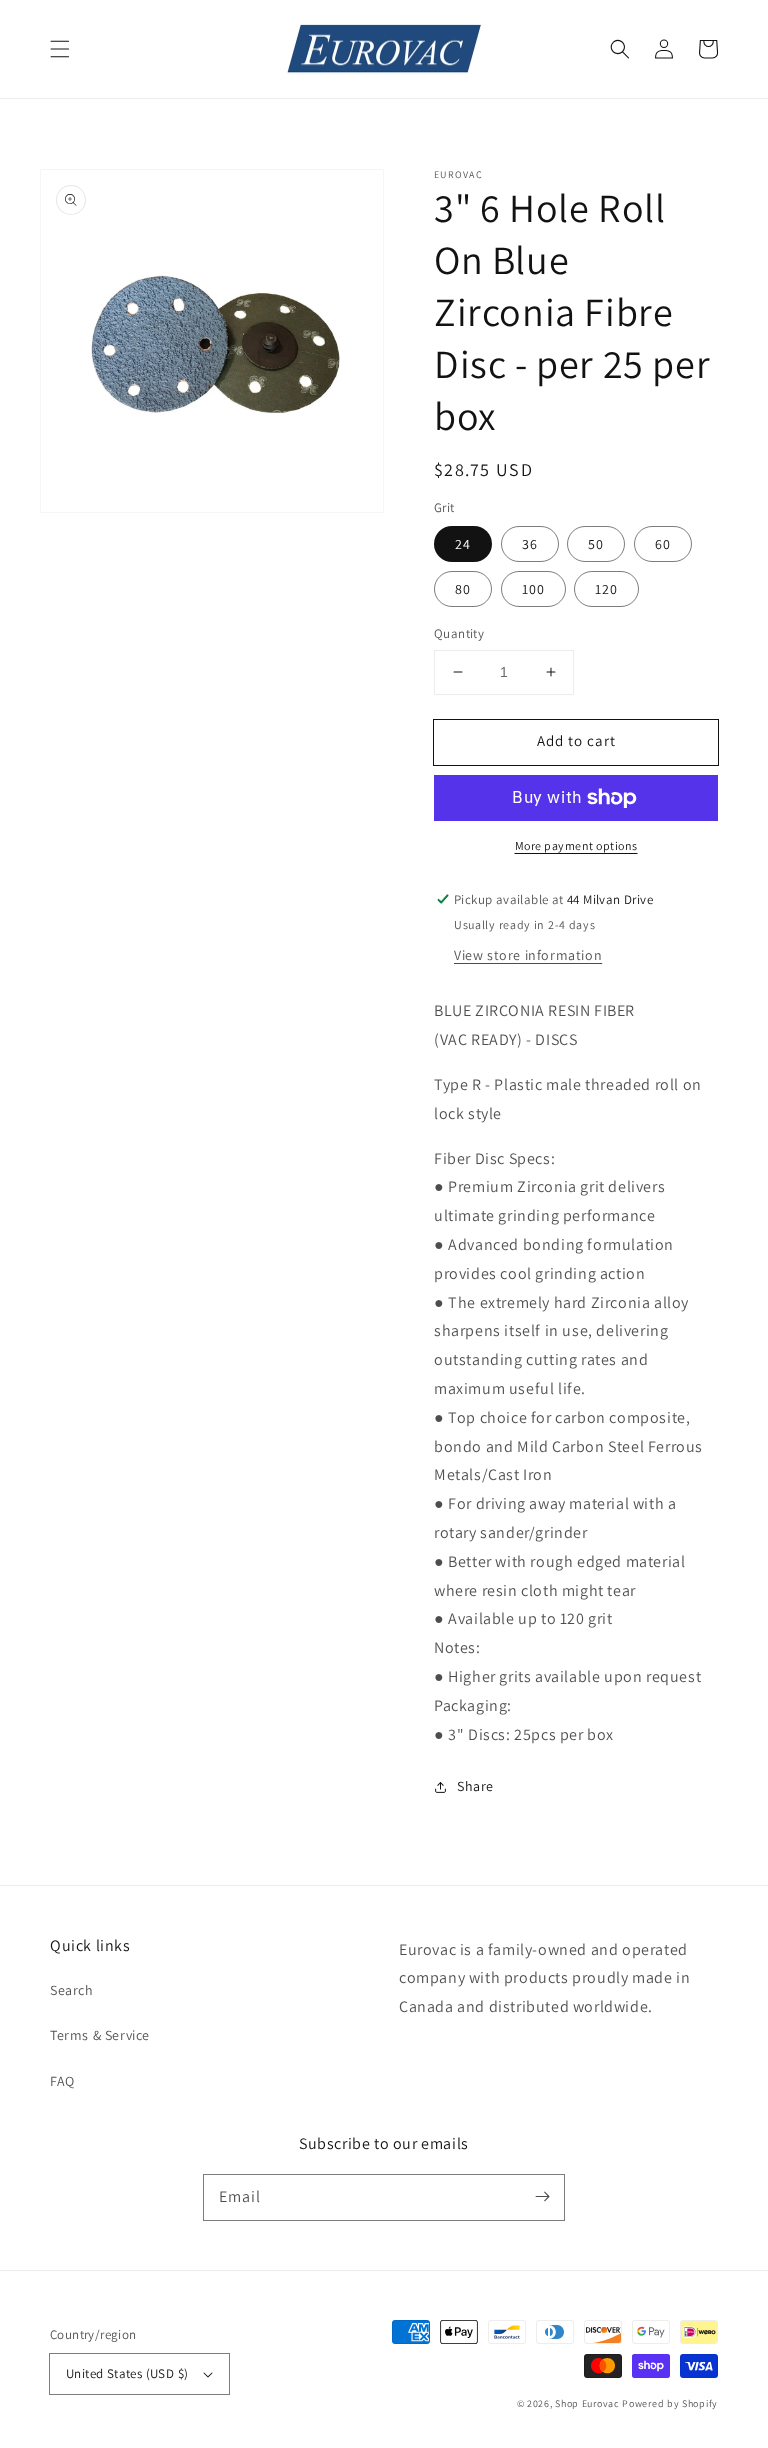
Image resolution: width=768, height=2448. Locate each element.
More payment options (576, 845)
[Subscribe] (542, 2197)
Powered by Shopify (670, 2403)
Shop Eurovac (587, 2403)
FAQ (62, 2081)
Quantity (459, 633)
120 (606, 589)
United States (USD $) (127, 2373)
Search (72, 1990)
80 (463, 589)
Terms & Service (100, 2035)
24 (463, 544)
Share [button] (475, 1786)
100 (533, 589)
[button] (60, 49)
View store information (528, 955)
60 (663, 544)
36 (530, 544)
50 (596, 544)
